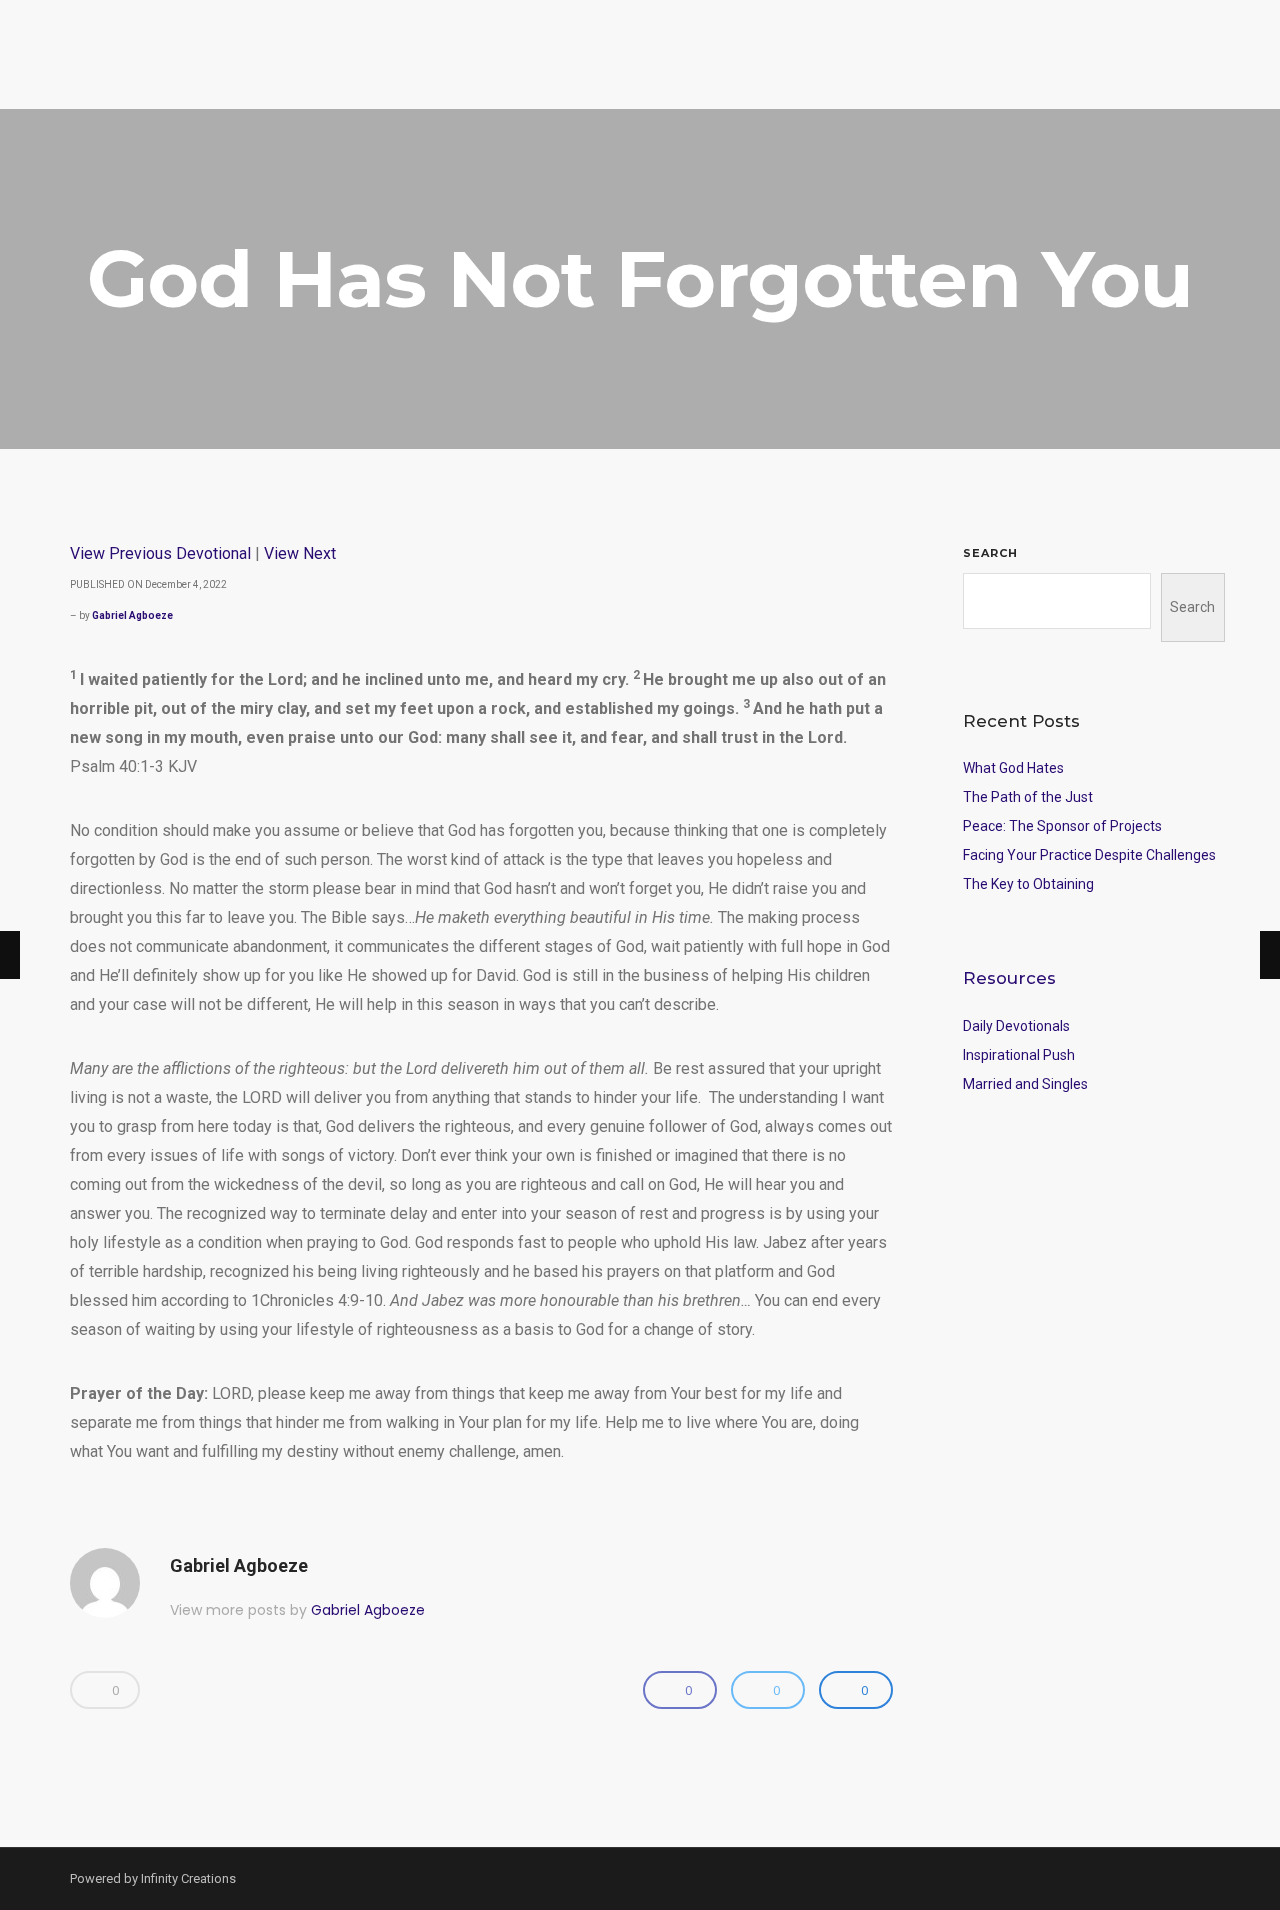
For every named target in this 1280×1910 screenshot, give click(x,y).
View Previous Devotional (160, 553)
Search (990, 553)
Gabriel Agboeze (132, 615)
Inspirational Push (1019, 1055)
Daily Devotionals (1016, 1026)
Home (712, 76)
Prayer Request (817, 76)
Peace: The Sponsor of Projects (1062, 826)
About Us (1046, 76)
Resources (943, 76)
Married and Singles (1025, 1084)
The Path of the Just (1028, 797)
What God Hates (1013, 768)
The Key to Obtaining (1028, 884)
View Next (300, 553)
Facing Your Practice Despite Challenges (1089, 855)
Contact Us (1179, 77)
